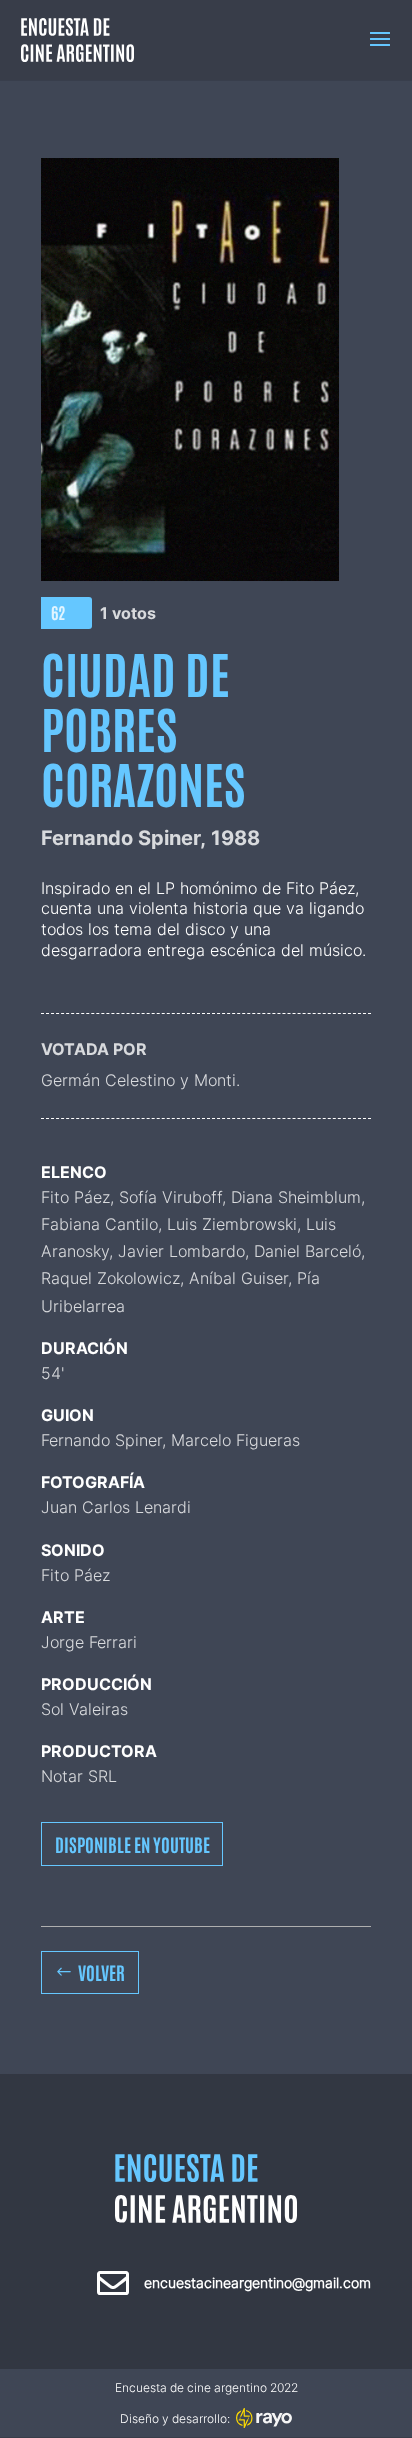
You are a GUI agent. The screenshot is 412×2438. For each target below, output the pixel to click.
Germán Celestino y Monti (138, 1080)
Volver (101, 1972)
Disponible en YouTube (132, 1844)
